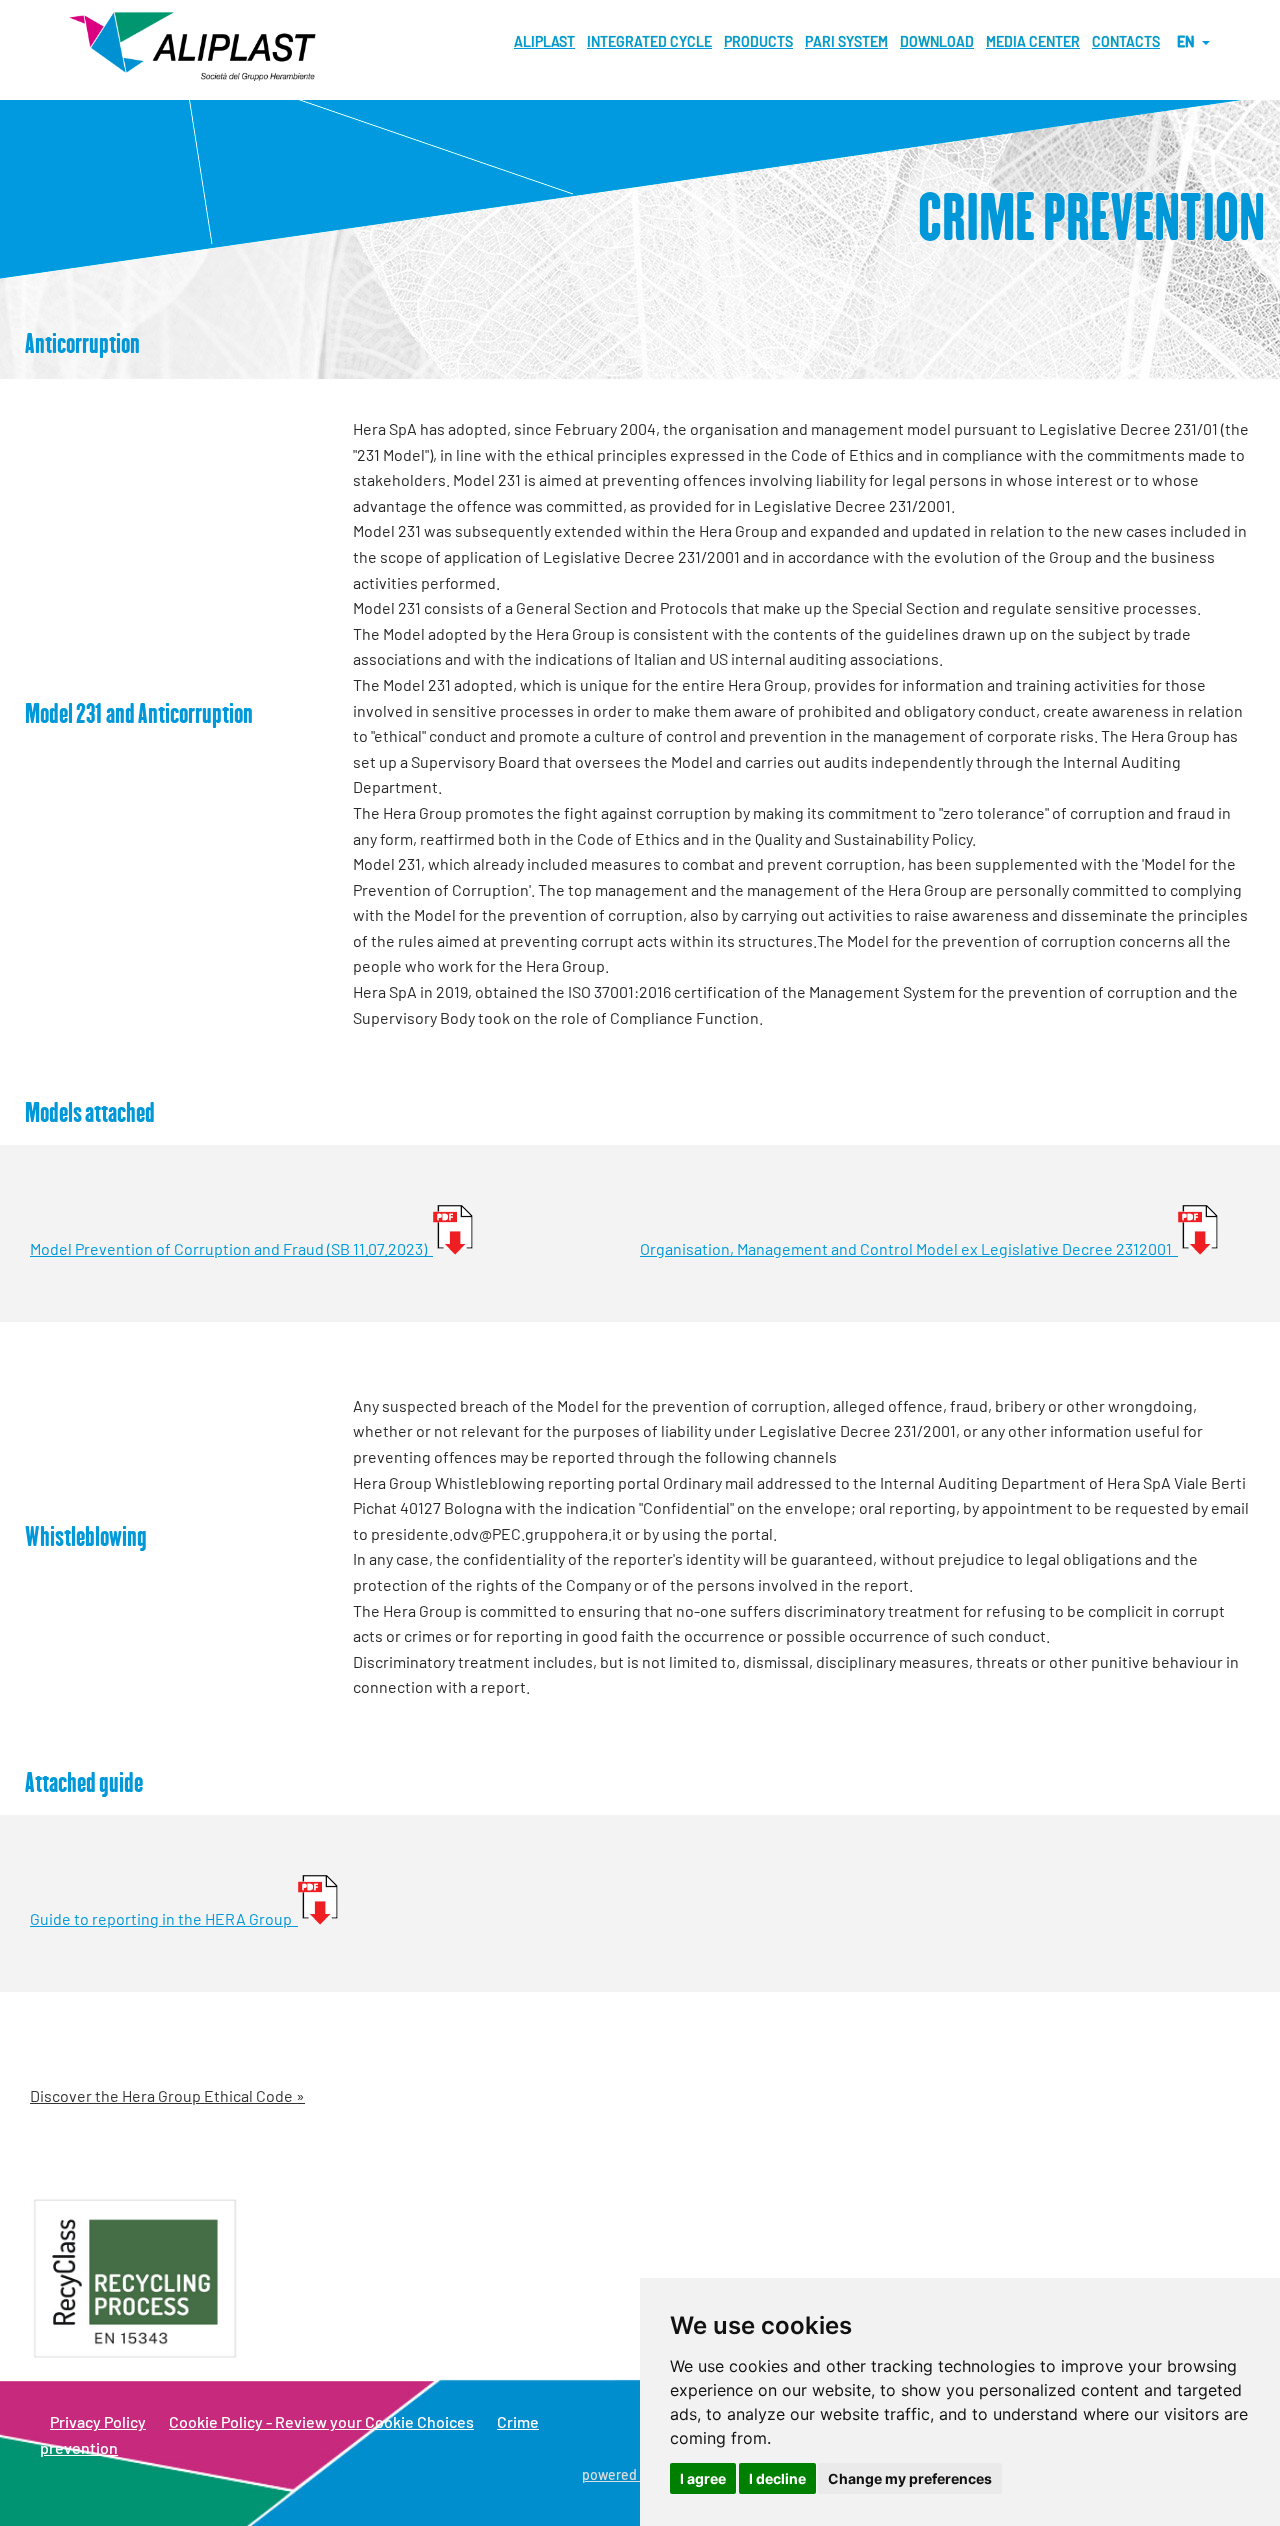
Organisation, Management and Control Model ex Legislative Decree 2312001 (909, 1248)
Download (937, 41)
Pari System (846, 41)
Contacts (1126, 41)
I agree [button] (703, 2478)
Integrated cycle (649, 41)
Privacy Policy (98, 2421)
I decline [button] (777, 2478)
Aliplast (544, 41)
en (1188, 41)
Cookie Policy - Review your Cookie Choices (321, 2421)
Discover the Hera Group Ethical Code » (167, 2095)
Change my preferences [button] (910, 2478)
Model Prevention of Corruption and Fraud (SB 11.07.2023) (231, 1248)
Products (758, 41)
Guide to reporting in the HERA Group (164, 1918)
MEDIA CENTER (1033, 41)
